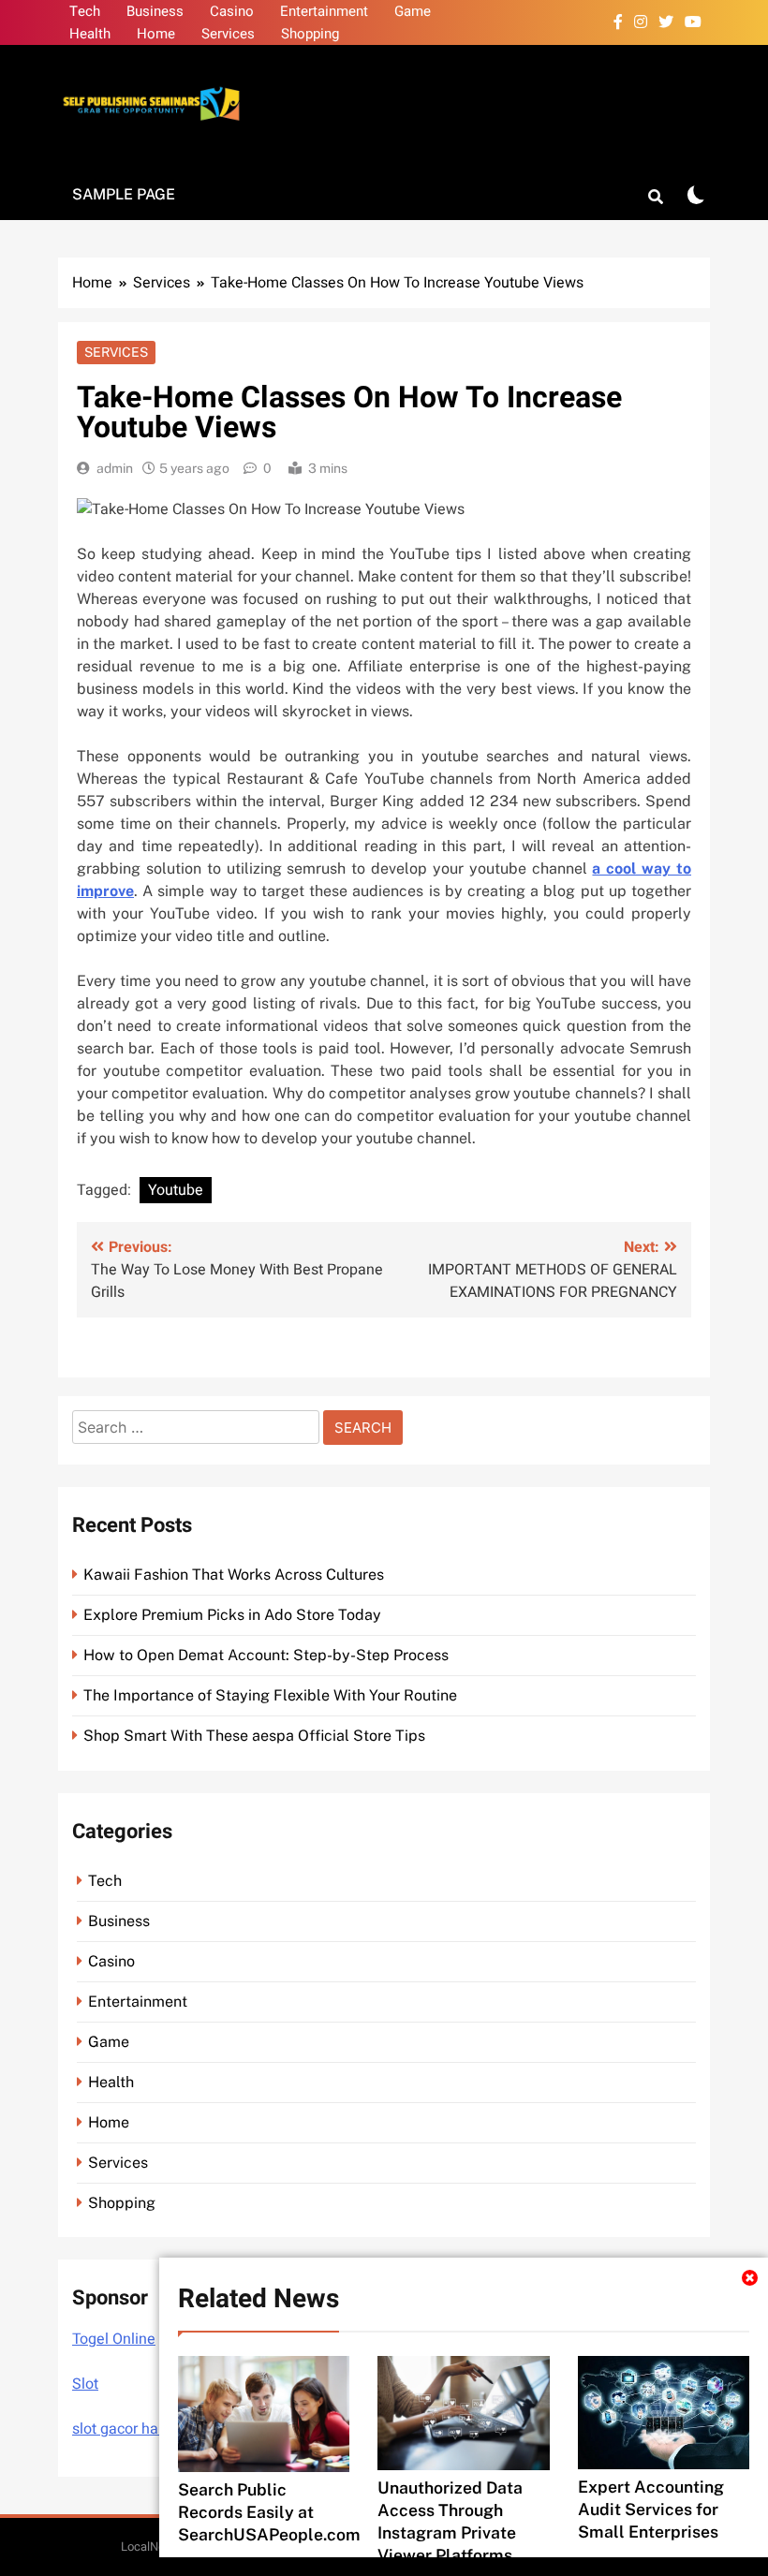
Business (155, 11)
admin (115, 468)
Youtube (176, 1190)
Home (156, 34)
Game (413, 11)
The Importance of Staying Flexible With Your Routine (270, 1695)
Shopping (310, 34)
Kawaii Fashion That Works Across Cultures (234, 1575)
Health (90, 34)
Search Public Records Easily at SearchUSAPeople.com (269, 2512)
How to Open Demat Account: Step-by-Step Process (266, 1655)
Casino (232, 11)
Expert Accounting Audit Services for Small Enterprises (651, 2509)
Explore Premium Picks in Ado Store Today (232, 1615)
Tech (85, 11)
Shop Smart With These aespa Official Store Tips (254, 1736)
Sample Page (124, 194)
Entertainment (324, 11)
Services (228, 34)
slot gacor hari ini (129, 2429)
